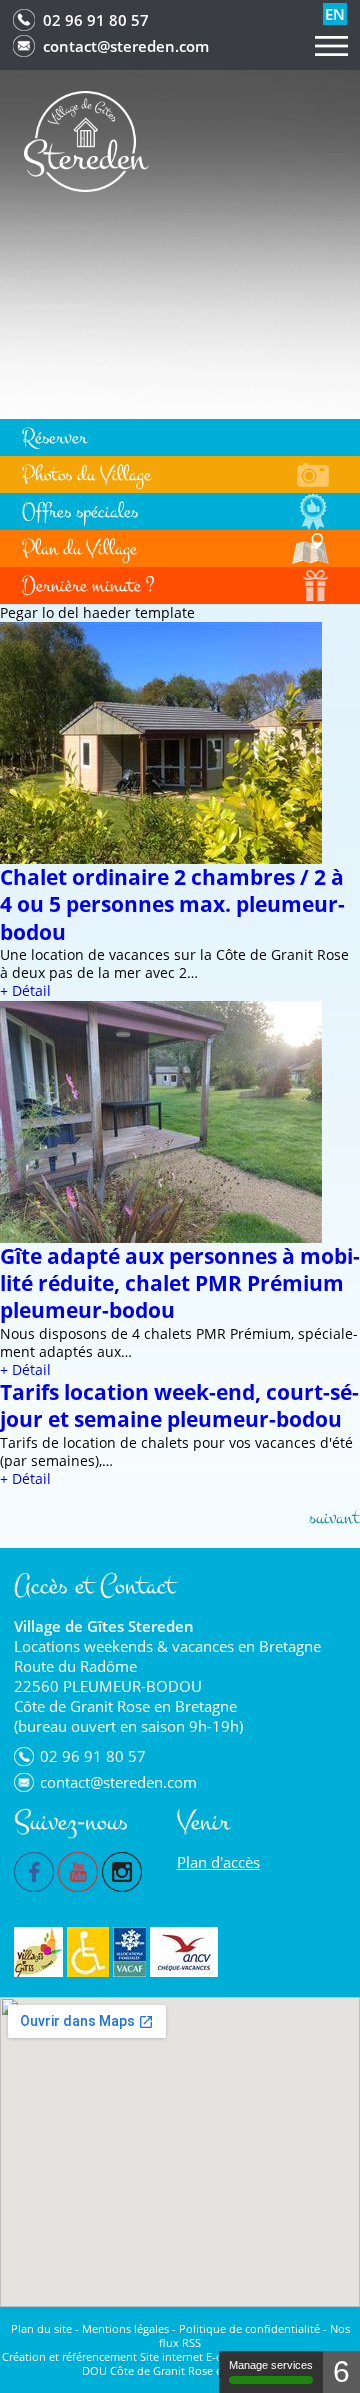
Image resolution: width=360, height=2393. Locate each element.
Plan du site (41, 2328)
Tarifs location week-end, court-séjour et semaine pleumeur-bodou (179, 1405)
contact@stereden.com (126, 46)
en (335, 14)
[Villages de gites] (38, 1952)
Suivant (334, 1517)
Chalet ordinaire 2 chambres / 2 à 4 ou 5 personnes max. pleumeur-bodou (172, 904)
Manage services (271, 2365)
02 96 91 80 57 (96, 20)
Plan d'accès (218, 1862)
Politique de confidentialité (249, 2328)
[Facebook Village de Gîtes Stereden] (34, 1870)
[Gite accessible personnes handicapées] (88, 1952)
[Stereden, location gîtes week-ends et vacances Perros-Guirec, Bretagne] (86, 139)
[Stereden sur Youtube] (78, 1870)
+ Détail (25, 990)
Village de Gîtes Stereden (104, 1626)
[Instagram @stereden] (122, 1870)
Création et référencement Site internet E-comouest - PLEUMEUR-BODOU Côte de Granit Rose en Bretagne (180, 2363)
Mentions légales (125, 2328)
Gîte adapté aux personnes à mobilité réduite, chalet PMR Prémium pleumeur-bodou (180, 1283)
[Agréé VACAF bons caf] (129, 1952)
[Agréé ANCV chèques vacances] (184, 1952)
